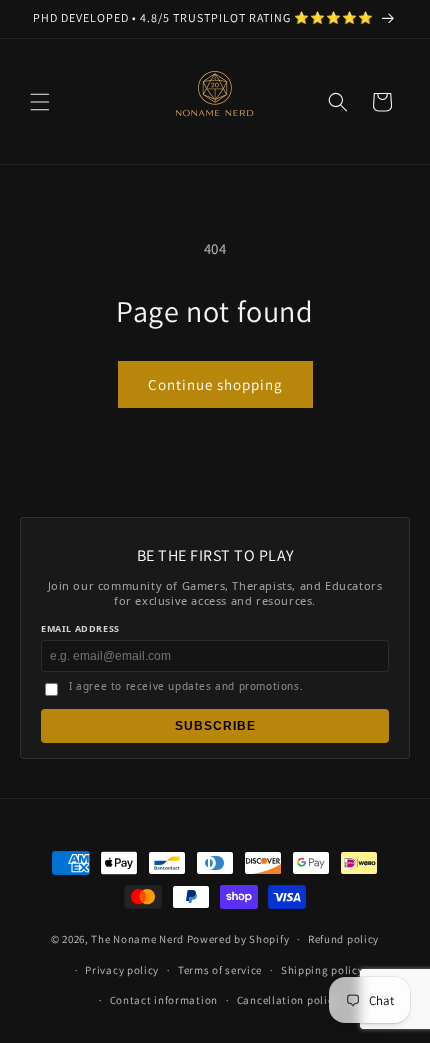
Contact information (164, 1000)
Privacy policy (122, 970)
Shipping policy (322, 970)
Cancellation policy (288, 1000)
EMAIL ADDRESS (80, 628)
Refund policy (343, 939)
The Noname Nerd (137, 939)
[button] (40, 102)
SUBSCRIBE (215, 726)
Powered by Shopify (238, 939)
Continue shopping (215, 384)
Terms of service (220, 970)
